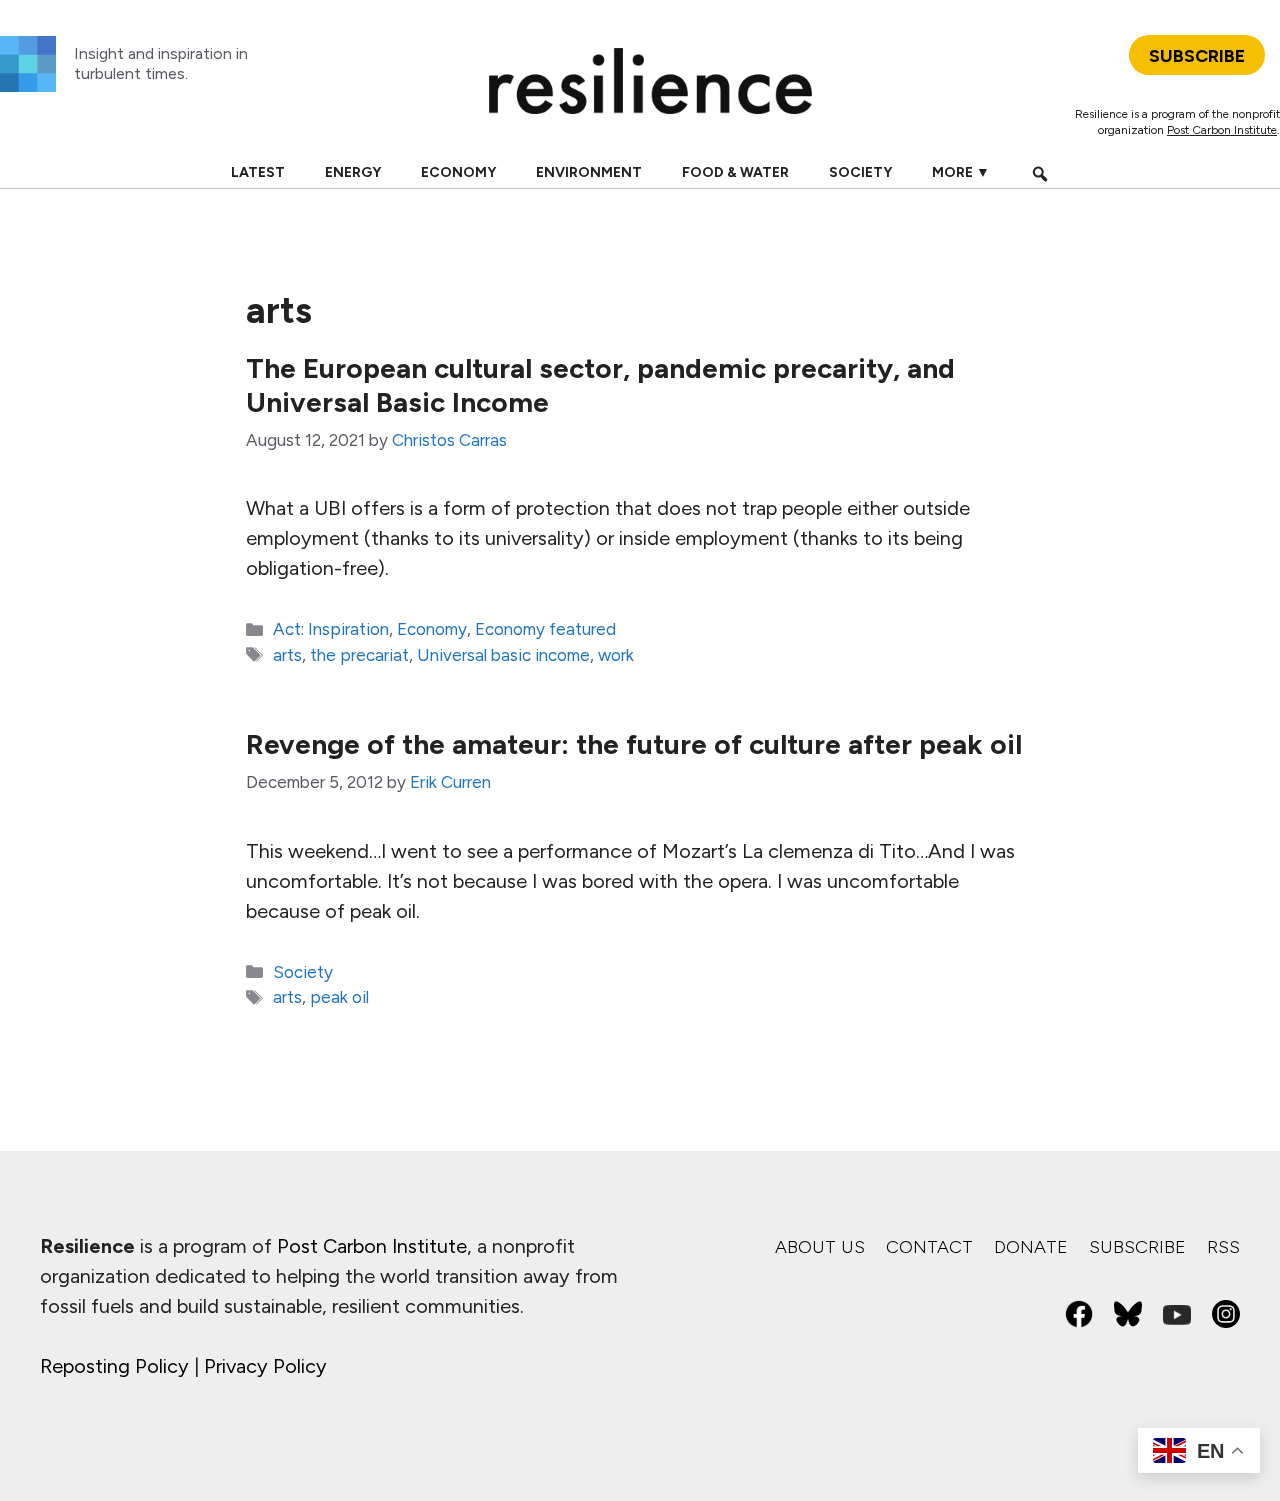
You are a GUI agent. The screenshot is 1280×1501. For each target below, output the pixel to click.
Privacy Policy (265, 1366)
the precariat (359, 655)
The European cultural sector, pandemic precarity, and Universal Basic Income (600, 385)
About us (820, 1247)
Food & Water (735, 172)
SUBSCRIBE (1197, 56)
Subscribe (1137, 1247)
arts (287, 655)
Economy (458, 172)
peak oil (339, 997)
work (616, 655)
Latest (258, 172)
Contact (929, 1247)
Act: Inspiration (331, 629)
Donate (1031, 1247)
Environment (589, 172)
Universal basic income (503, 655)
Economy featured (545, 629)
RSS (1223, 1247)
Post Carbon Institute (1222, 130)
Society (860, 172)
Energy (353, 172)
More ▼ (961, 172)
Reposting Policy (114, 1366)
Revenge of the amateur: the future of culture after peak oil (634, 744)
